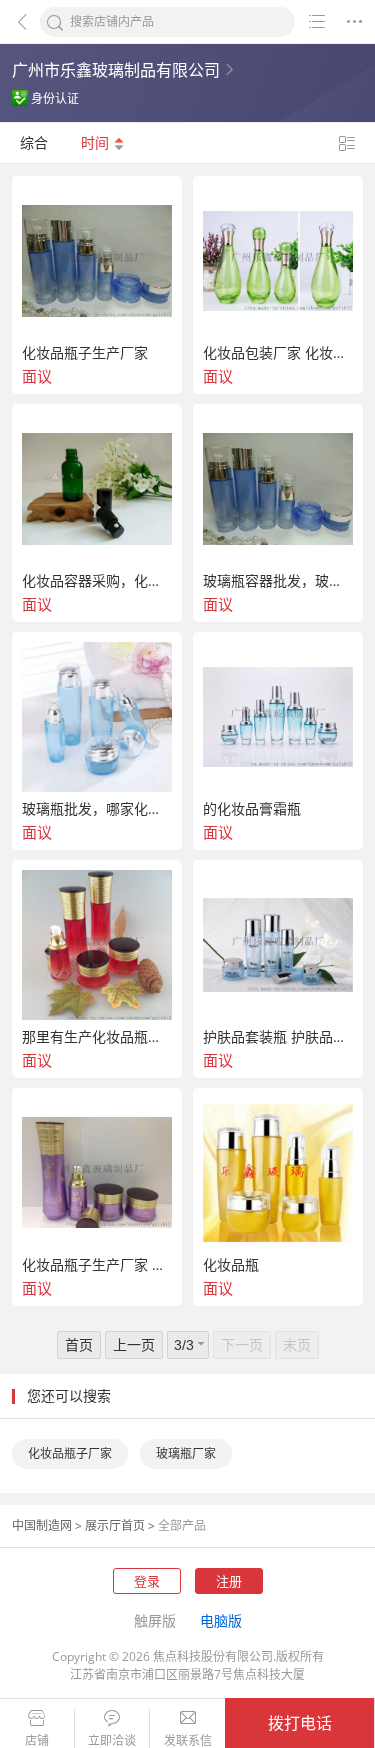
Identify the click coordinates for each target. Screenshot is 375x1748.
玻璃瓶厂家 (186, 1453)
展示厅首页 (115, 1525)
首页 (79, 1344)
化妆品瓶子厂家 (70, 1453)
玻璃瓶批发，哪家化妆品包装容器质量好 (97, 809)
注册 (229, 1581)
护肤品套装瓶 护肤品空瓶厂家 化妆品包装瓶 (278, 1037)
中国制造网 (42, 1525)
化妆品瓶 (231, 1265)
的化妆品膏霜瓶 (252, 809)
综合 (34, 142)
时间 (97, 142)
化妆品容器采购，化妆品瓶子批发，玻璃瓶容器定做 (97, 581)
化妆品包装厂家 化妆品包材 (278, 353)
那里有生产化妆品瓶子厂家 (97, 1037)
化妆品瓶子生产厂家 (85, 353)
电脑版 (221, 1620)
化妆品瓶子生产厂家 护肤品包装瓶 (97, 1265)
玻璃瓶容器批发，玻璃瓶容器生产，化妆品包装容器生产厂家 (278, 581)
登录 (147, 1581)
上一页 (134, 1344)
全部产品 (182, 1525)
